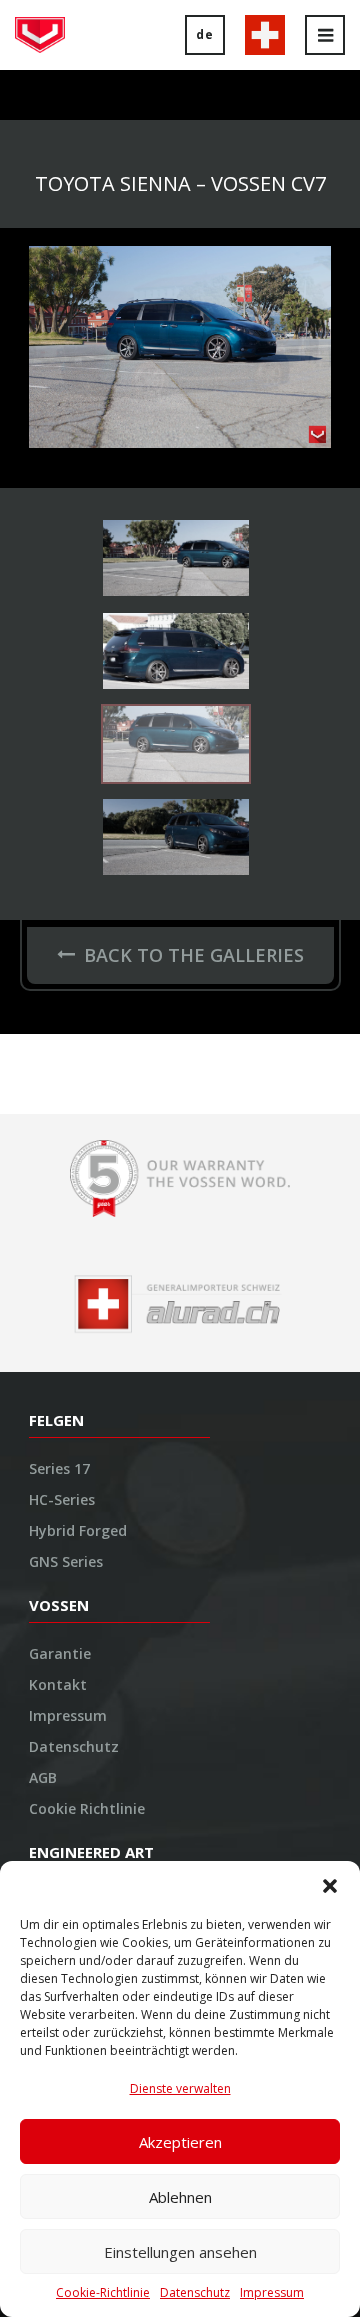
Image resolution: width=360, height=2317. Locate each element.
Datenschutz (195, 2292)
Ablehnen (180, 2197)
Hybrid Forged (78, 1531)
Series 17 (59, 1469)
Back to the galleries (194, 955)
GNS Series (66, 1562)
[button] (330, 1886)
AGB (43, 1778)
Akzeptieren (180, 2142)
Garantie (60, 1654)
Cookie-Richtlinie (103, 2292)
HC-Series (62, 1500)
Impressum (272, 2292)
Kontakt (58, 1685)
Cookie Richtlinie (87, 1809)
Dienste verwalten (180, 2088)
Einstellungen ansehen (180, 2252)
